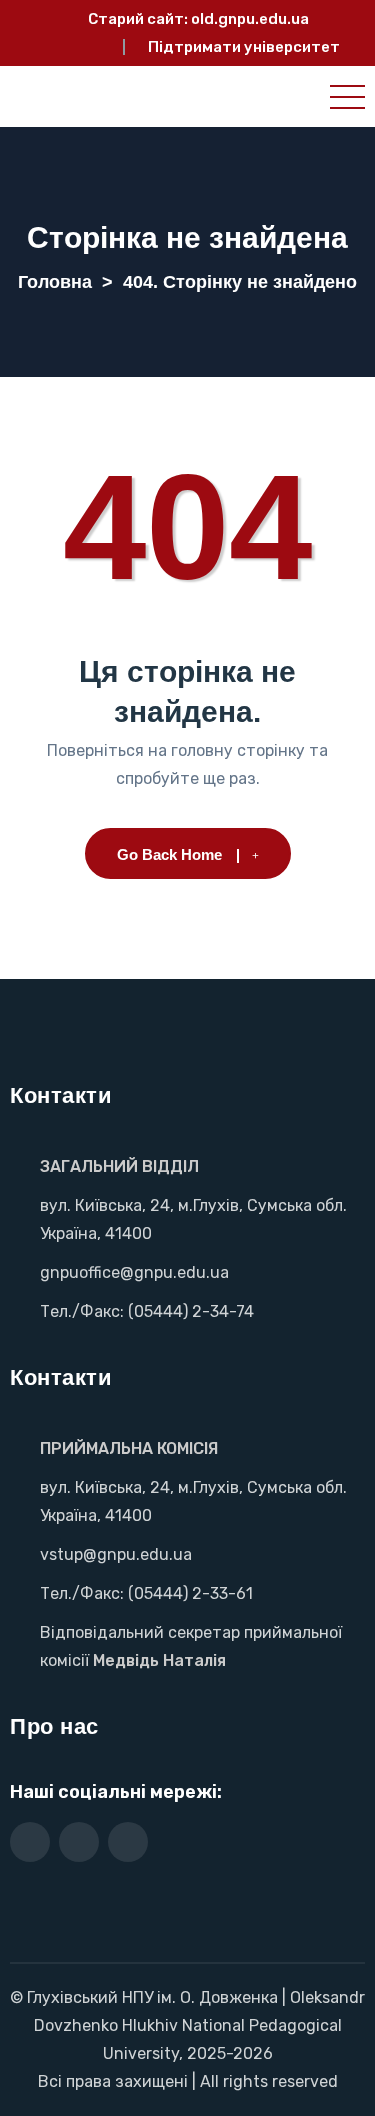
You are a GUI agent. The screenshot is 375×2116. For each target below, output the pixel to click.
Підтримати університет (244, 47)
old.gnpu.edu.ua (250, 19)
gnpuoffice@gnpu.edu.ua (134, 1272)
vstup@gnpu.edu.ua (116, 1554)
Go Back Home (169, 854)
